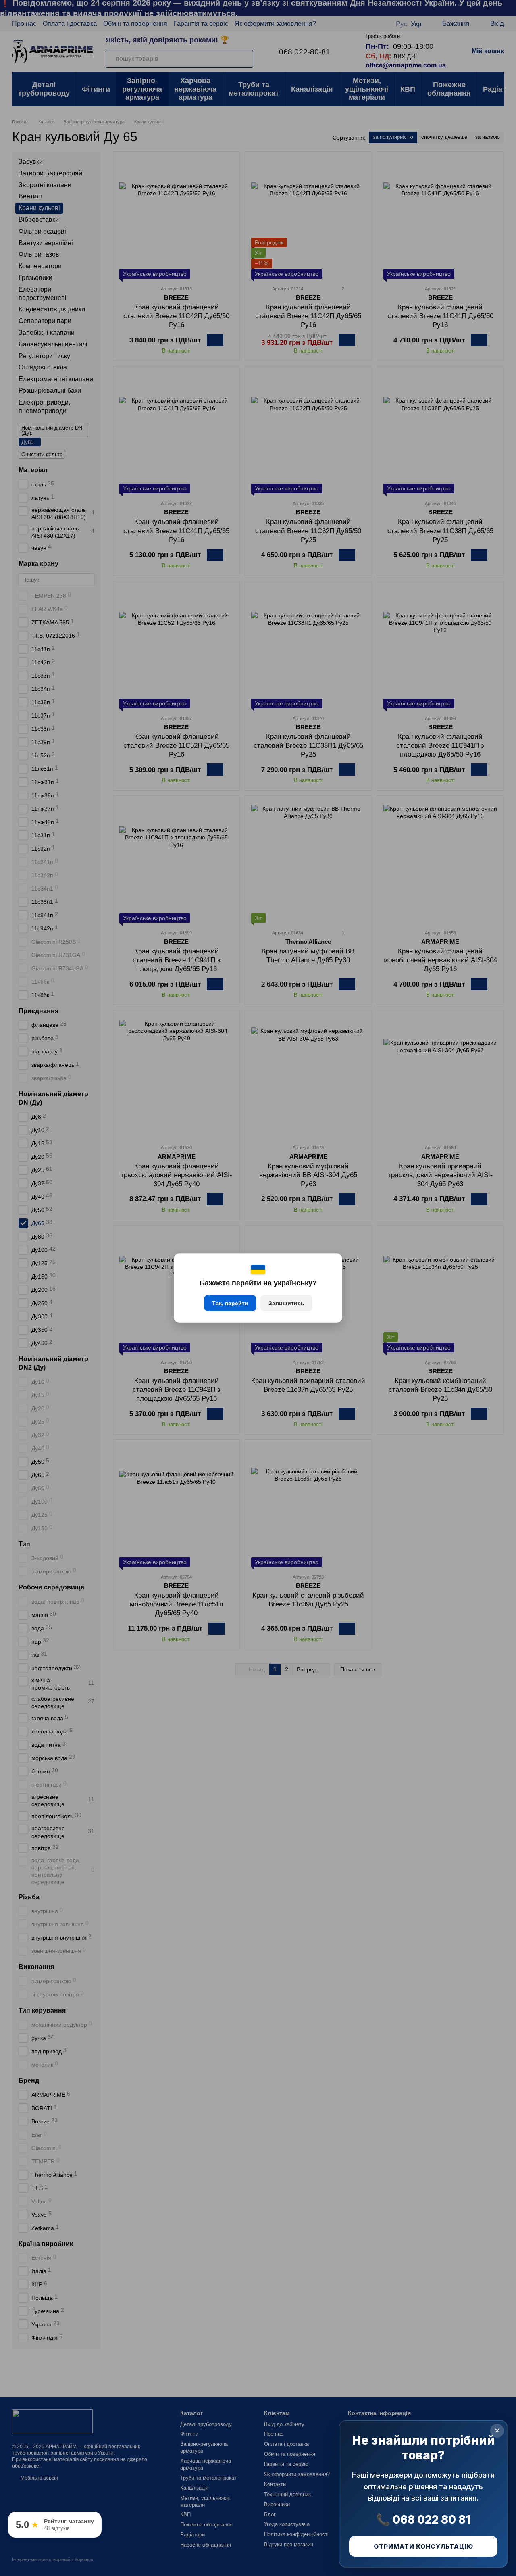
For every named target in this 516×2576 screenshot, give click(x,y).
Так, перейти (230, 1303)
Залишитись (286, 1303)
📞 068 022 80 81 (423, 2520)
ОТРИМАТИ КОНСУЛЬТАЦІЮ (423, 2546)
